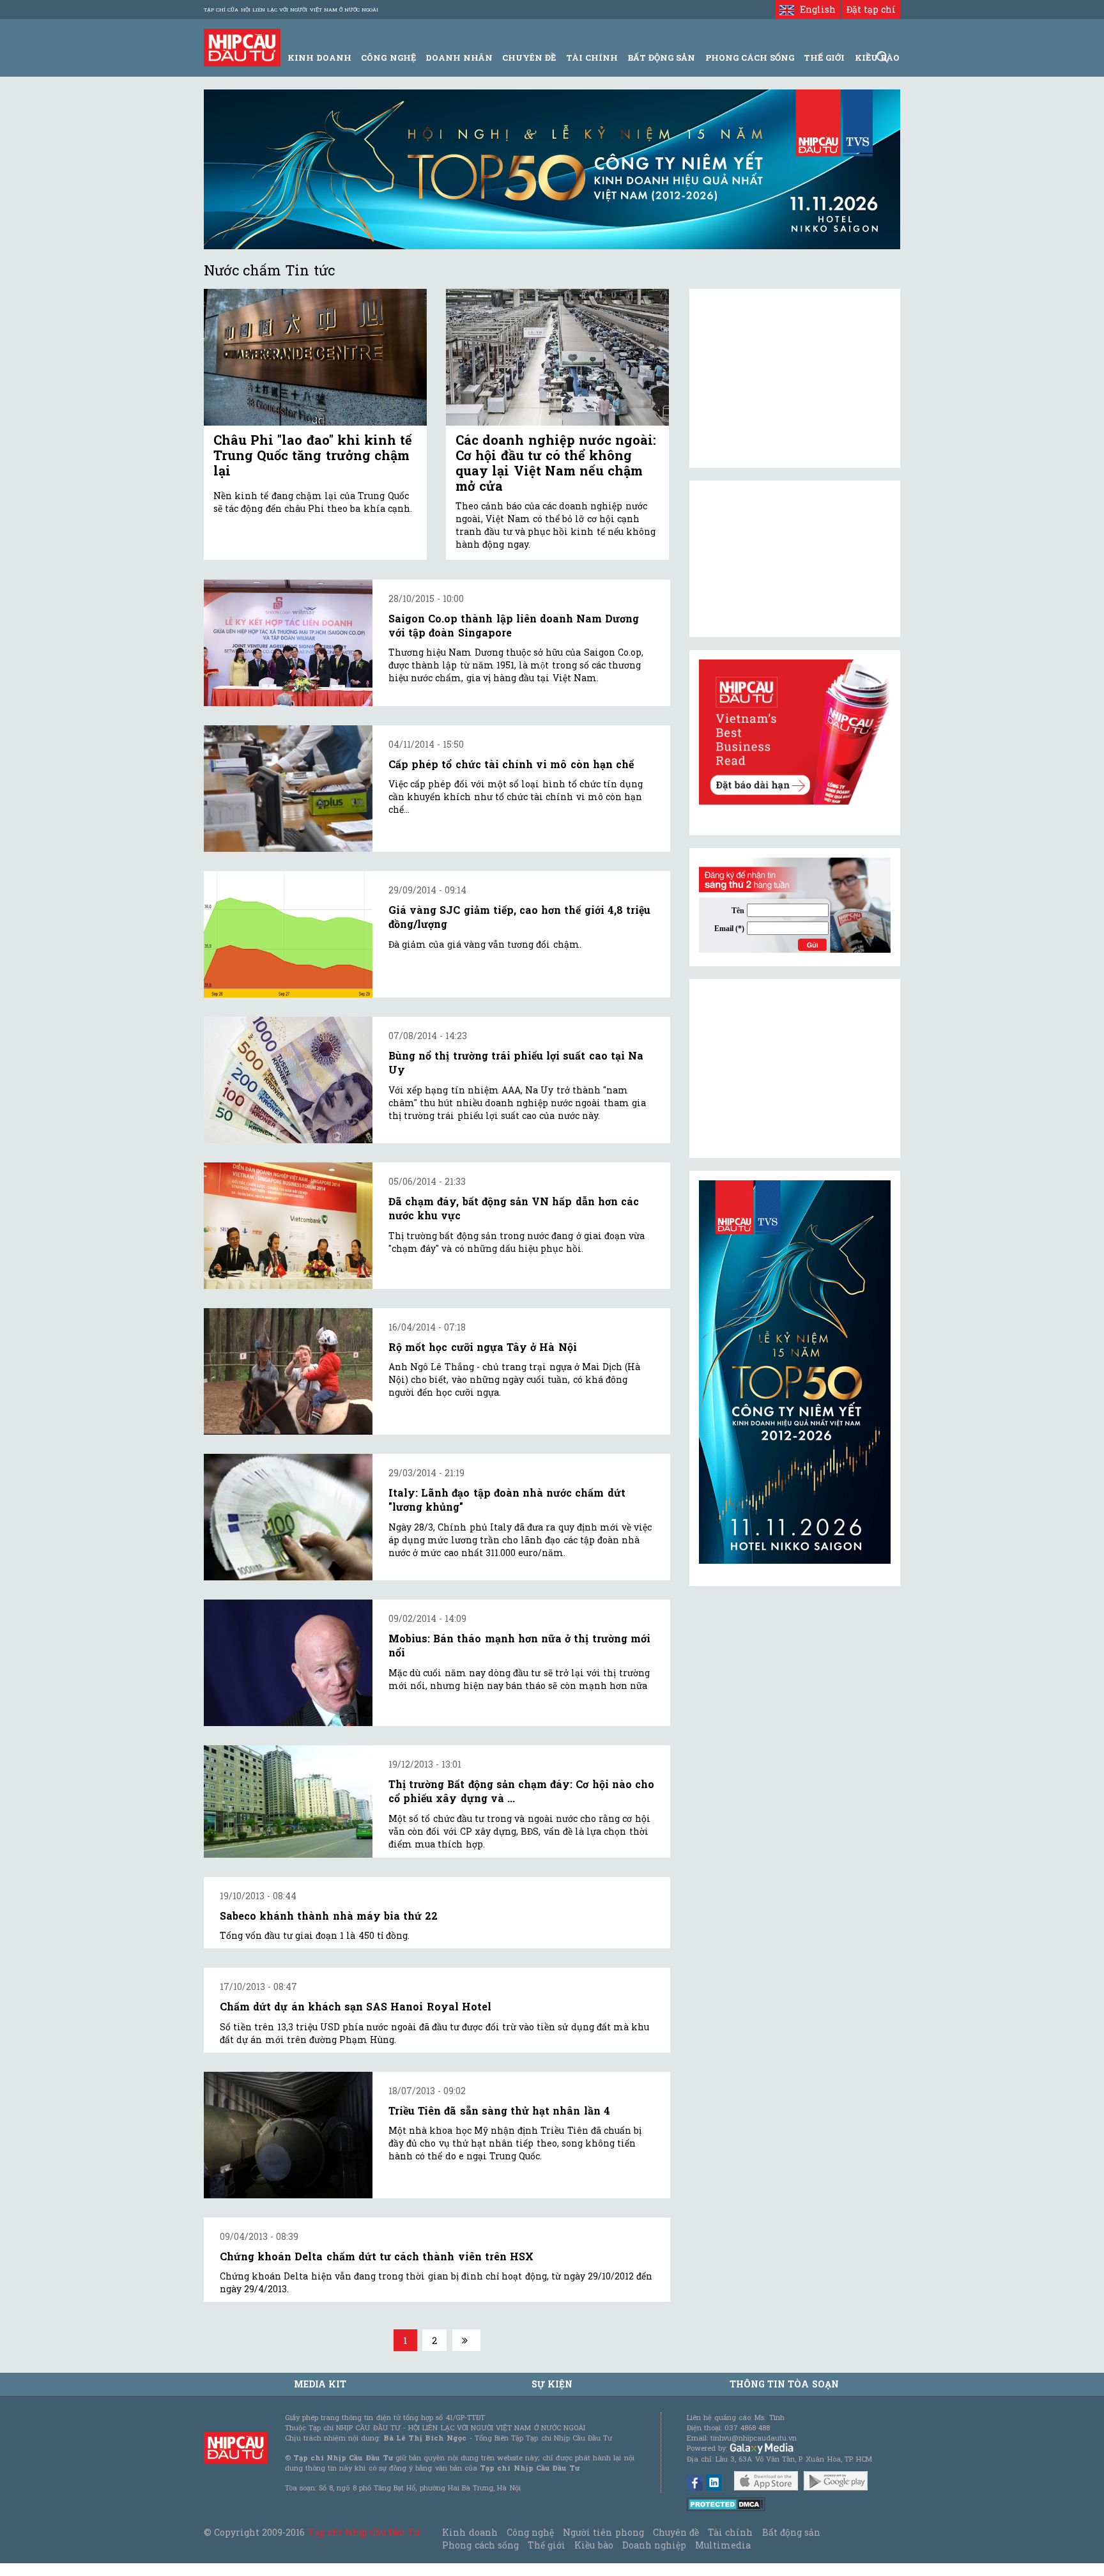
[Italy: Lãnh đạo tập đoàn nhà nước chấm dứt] (288, 1517)
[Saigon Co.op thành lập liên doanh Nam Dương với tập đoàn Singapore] (288, 643)
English (815, 9)
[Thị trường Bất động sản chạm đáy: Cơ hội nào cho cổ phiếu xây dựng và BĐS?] (288, 1801)
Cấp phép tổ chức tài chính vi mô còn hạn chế (511, 764)
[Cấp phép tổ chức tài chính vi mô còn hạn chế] (288, 789)
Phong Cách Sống (750, 58)
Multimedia (723, 2545)
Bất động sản (661, 58)
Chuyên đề (529, 58)
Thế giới (824, 58)
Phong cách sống (480, 2545)
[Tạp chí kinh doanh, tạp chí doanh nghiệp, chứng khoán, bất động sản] (242, 46)
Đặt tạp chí (871, 9)
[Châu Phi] (315, 358)
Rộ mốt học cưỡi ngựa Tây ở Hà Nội (483, 1347)
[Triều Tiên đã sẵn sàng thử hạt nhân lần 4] (288, 2135)
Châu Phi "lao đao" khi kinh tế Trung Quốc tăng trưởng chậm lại (313, 455)
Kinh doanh (470, 2532)
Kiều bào (594, 2545)
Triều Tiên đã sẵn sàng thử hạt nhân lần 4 (499, 2110)
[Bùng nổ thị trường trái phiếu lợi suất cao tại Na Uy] (288, 1080)
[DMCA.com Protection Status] (726, 2503)
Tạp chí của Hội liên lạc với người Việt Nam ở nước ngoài (291, 10)
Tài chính (730, 2532)
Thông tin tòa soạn (784, 2384)
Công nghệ (530, 2532)
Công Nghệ (388, 58)
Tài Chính (592, 58)
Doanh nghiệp (654, 2545)
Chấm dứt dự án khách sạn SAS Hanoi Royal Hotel (356, 2006)
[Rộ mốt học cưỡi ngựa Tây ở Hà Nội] (288, 1371)
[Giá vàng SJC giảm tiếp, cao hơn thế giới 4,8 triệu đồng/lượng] (288, 934)
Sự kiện (552, 2384)
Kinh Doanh (319, 58)
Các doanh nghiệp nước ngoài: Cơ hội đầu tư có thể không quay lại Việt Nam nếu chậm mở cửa (556, 463)
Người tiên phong (603, 2532)
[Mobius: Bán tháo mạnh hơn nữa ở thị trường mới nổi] (288, 1663)
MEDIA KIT (320, 2384)
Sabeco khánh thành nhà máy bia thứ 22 (329, 1916)
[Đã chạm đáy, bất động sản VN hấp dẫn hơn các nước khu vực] (288, 1226)
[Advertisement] (795, 1068)
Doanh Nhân (459, 58)
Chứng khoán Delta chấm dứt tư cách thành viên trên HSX (377, 2256)
